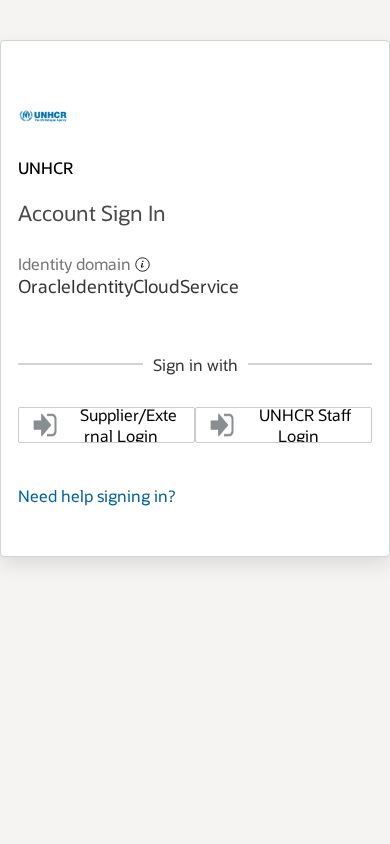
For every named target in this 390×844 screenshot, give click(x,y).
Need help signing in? (96, 495)
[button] (142, 262)
